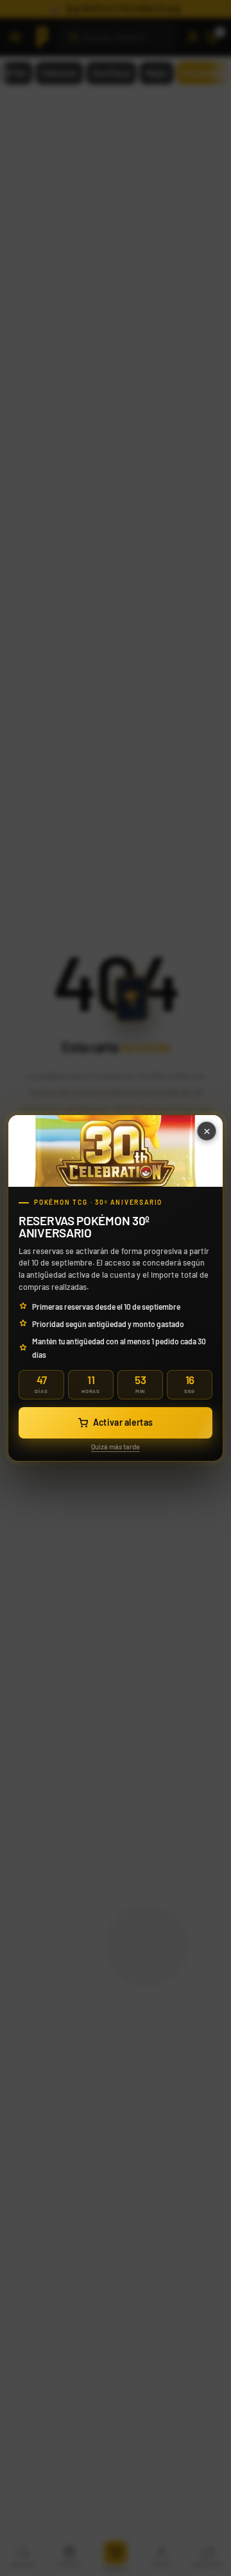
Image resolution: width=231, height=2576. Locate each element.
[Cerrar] (207, 1131)
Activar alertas (123, 1422)
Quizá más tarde (116, 1447)
